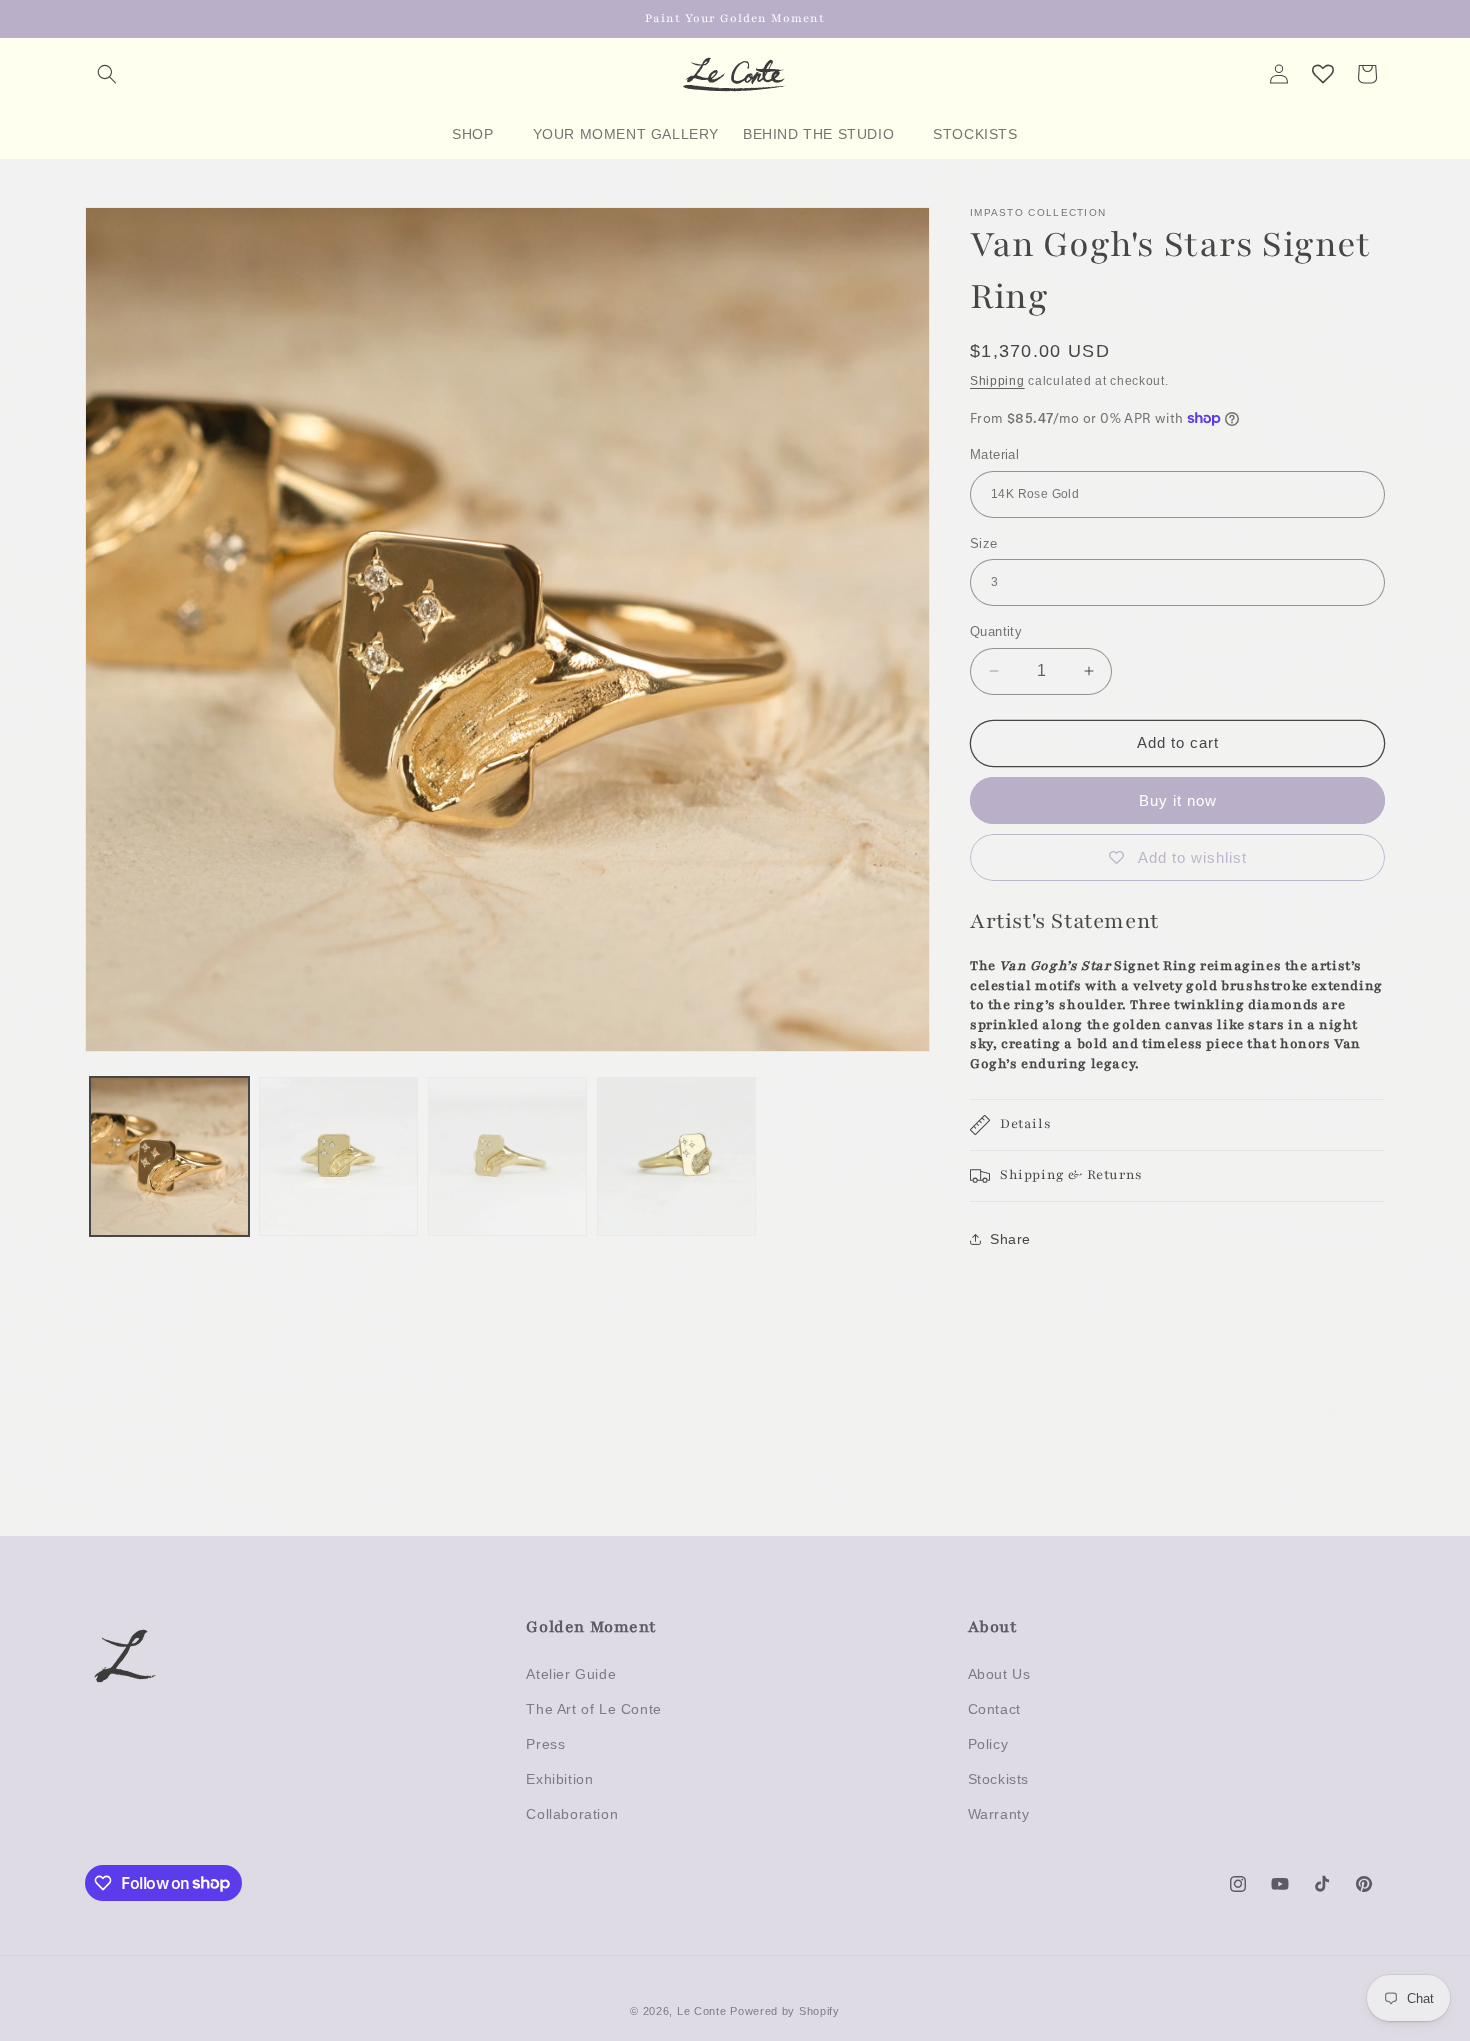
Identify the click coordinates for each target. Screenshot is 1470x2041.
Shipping (997, 381)
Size (984, 543)
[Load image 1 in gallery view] (169, 1156)
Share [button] (1010, 1239)
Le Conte (703, 2011)
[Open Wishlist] (1323, 74)
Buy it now (1178, 800)
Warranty (999, 1814)
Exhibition (559, 1779)
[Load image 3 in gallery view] (507, 1156)
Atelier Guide (571, 1674)
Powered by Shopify (785, 2011)
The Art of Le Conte (593, 1709)
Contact (994, 1709)
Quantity (996, 631)
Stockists (998, 1779)
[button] (107, 74)
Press (545, 1744)
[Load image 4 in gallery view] (676, 1156)
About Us (999, 1674)
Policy (988, 1744)
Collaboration (572, 1814)
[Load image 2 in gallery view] (338, 1156)
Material (994, 454)
